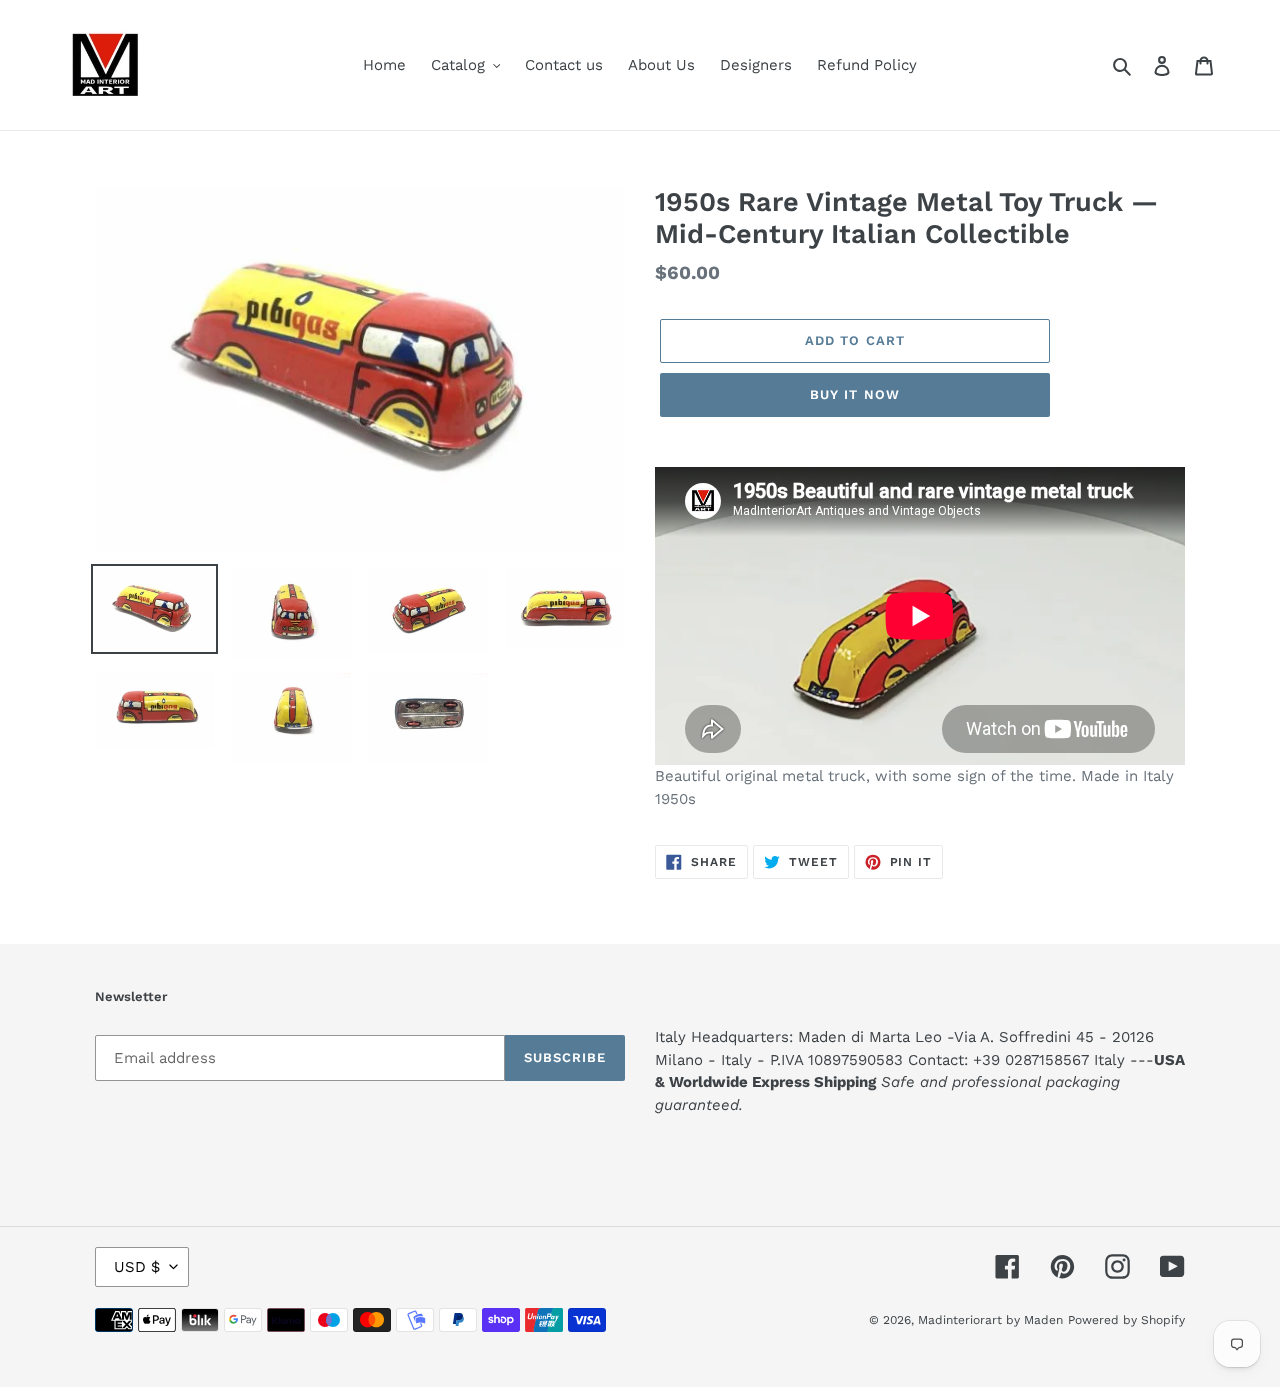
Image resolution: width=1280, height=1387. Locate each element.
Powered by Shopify (1126, 1320)
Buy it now (854, 394)
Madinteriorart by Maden (990, 1320)
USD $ (137, 1267)
